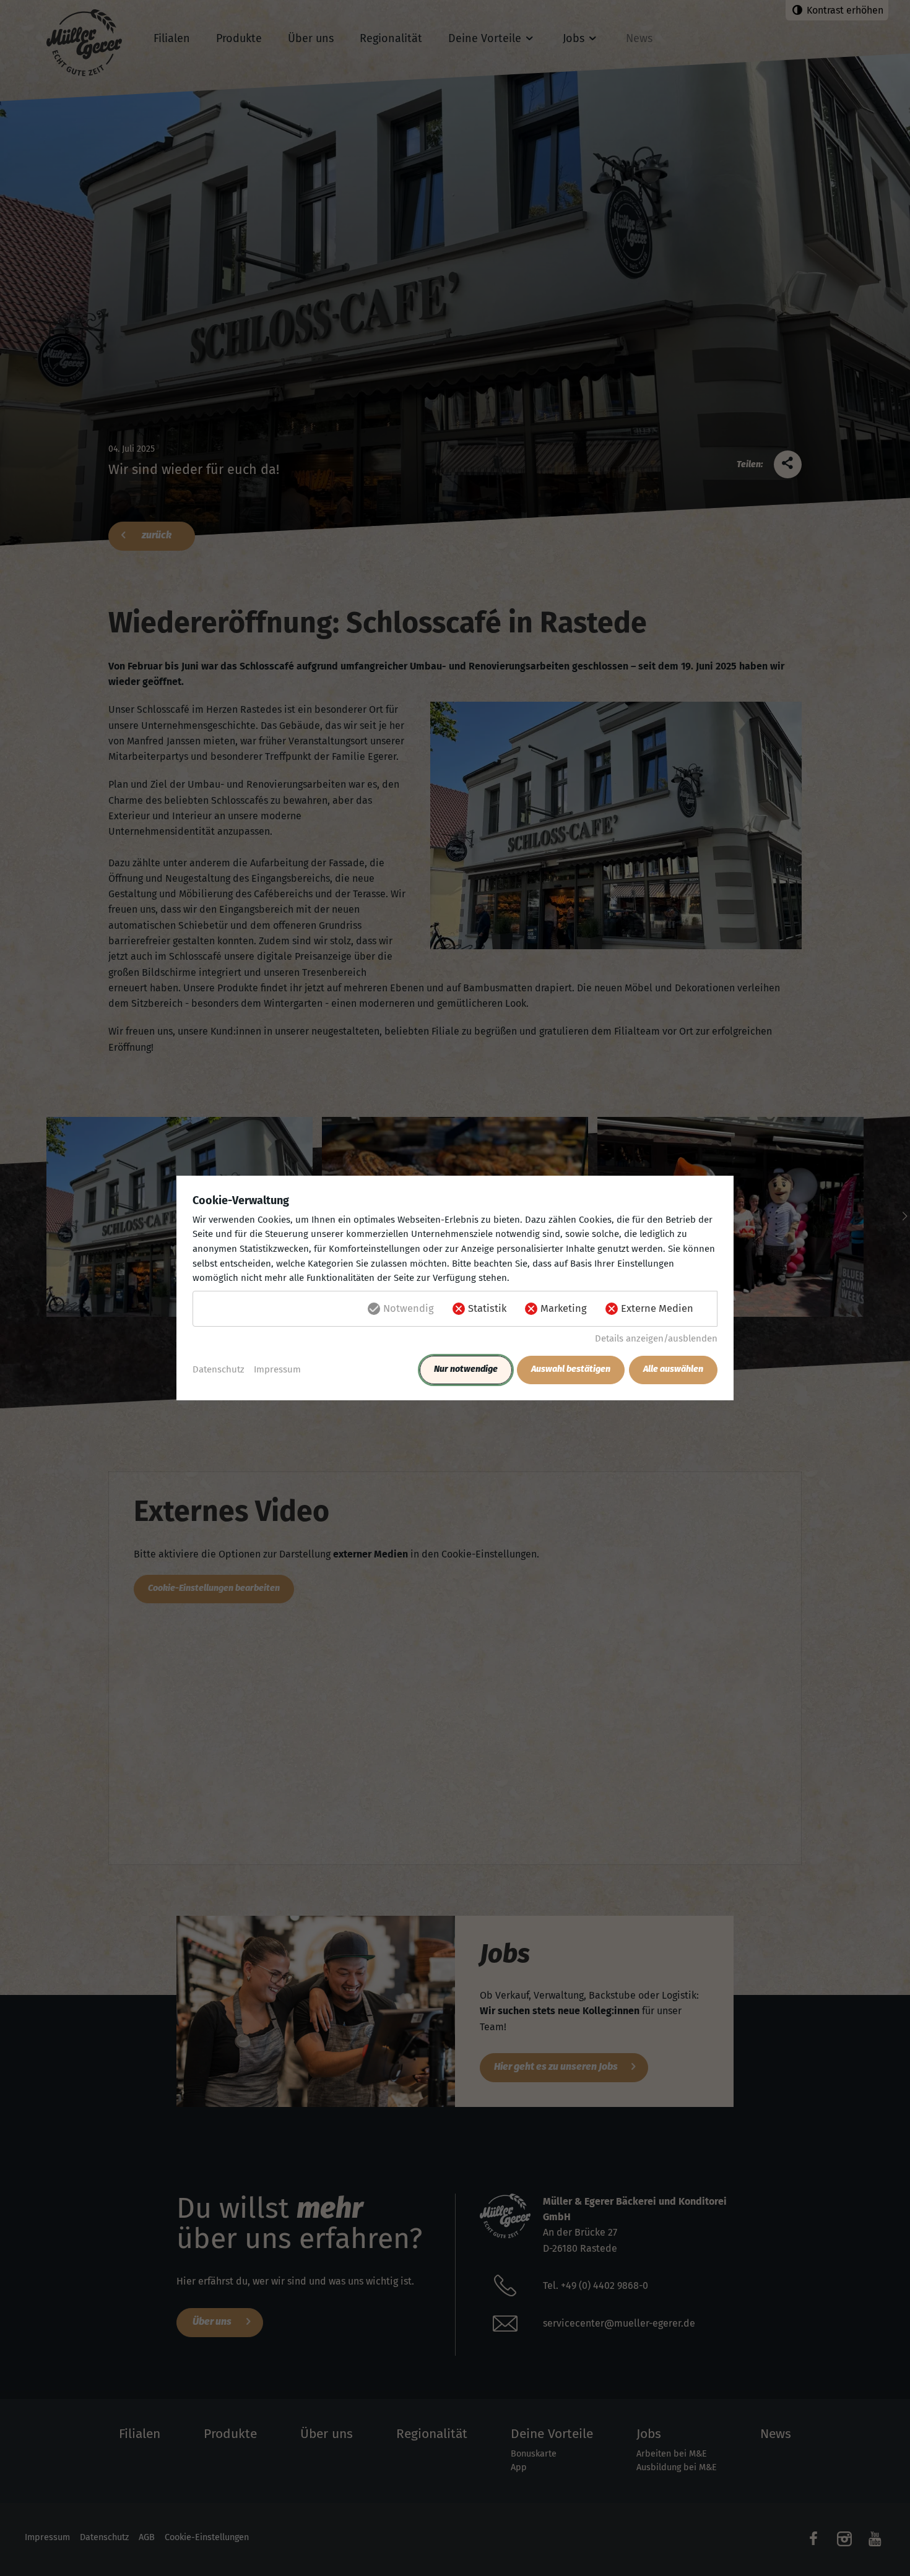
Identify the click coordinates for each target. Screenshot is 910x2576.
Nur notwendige (466, 1369)
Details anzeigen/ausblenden (656, 1338)
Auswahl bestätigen (571, 1369)
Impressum (277, 1369)
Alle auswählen (673, 1369)
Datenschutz (219, 1369)
